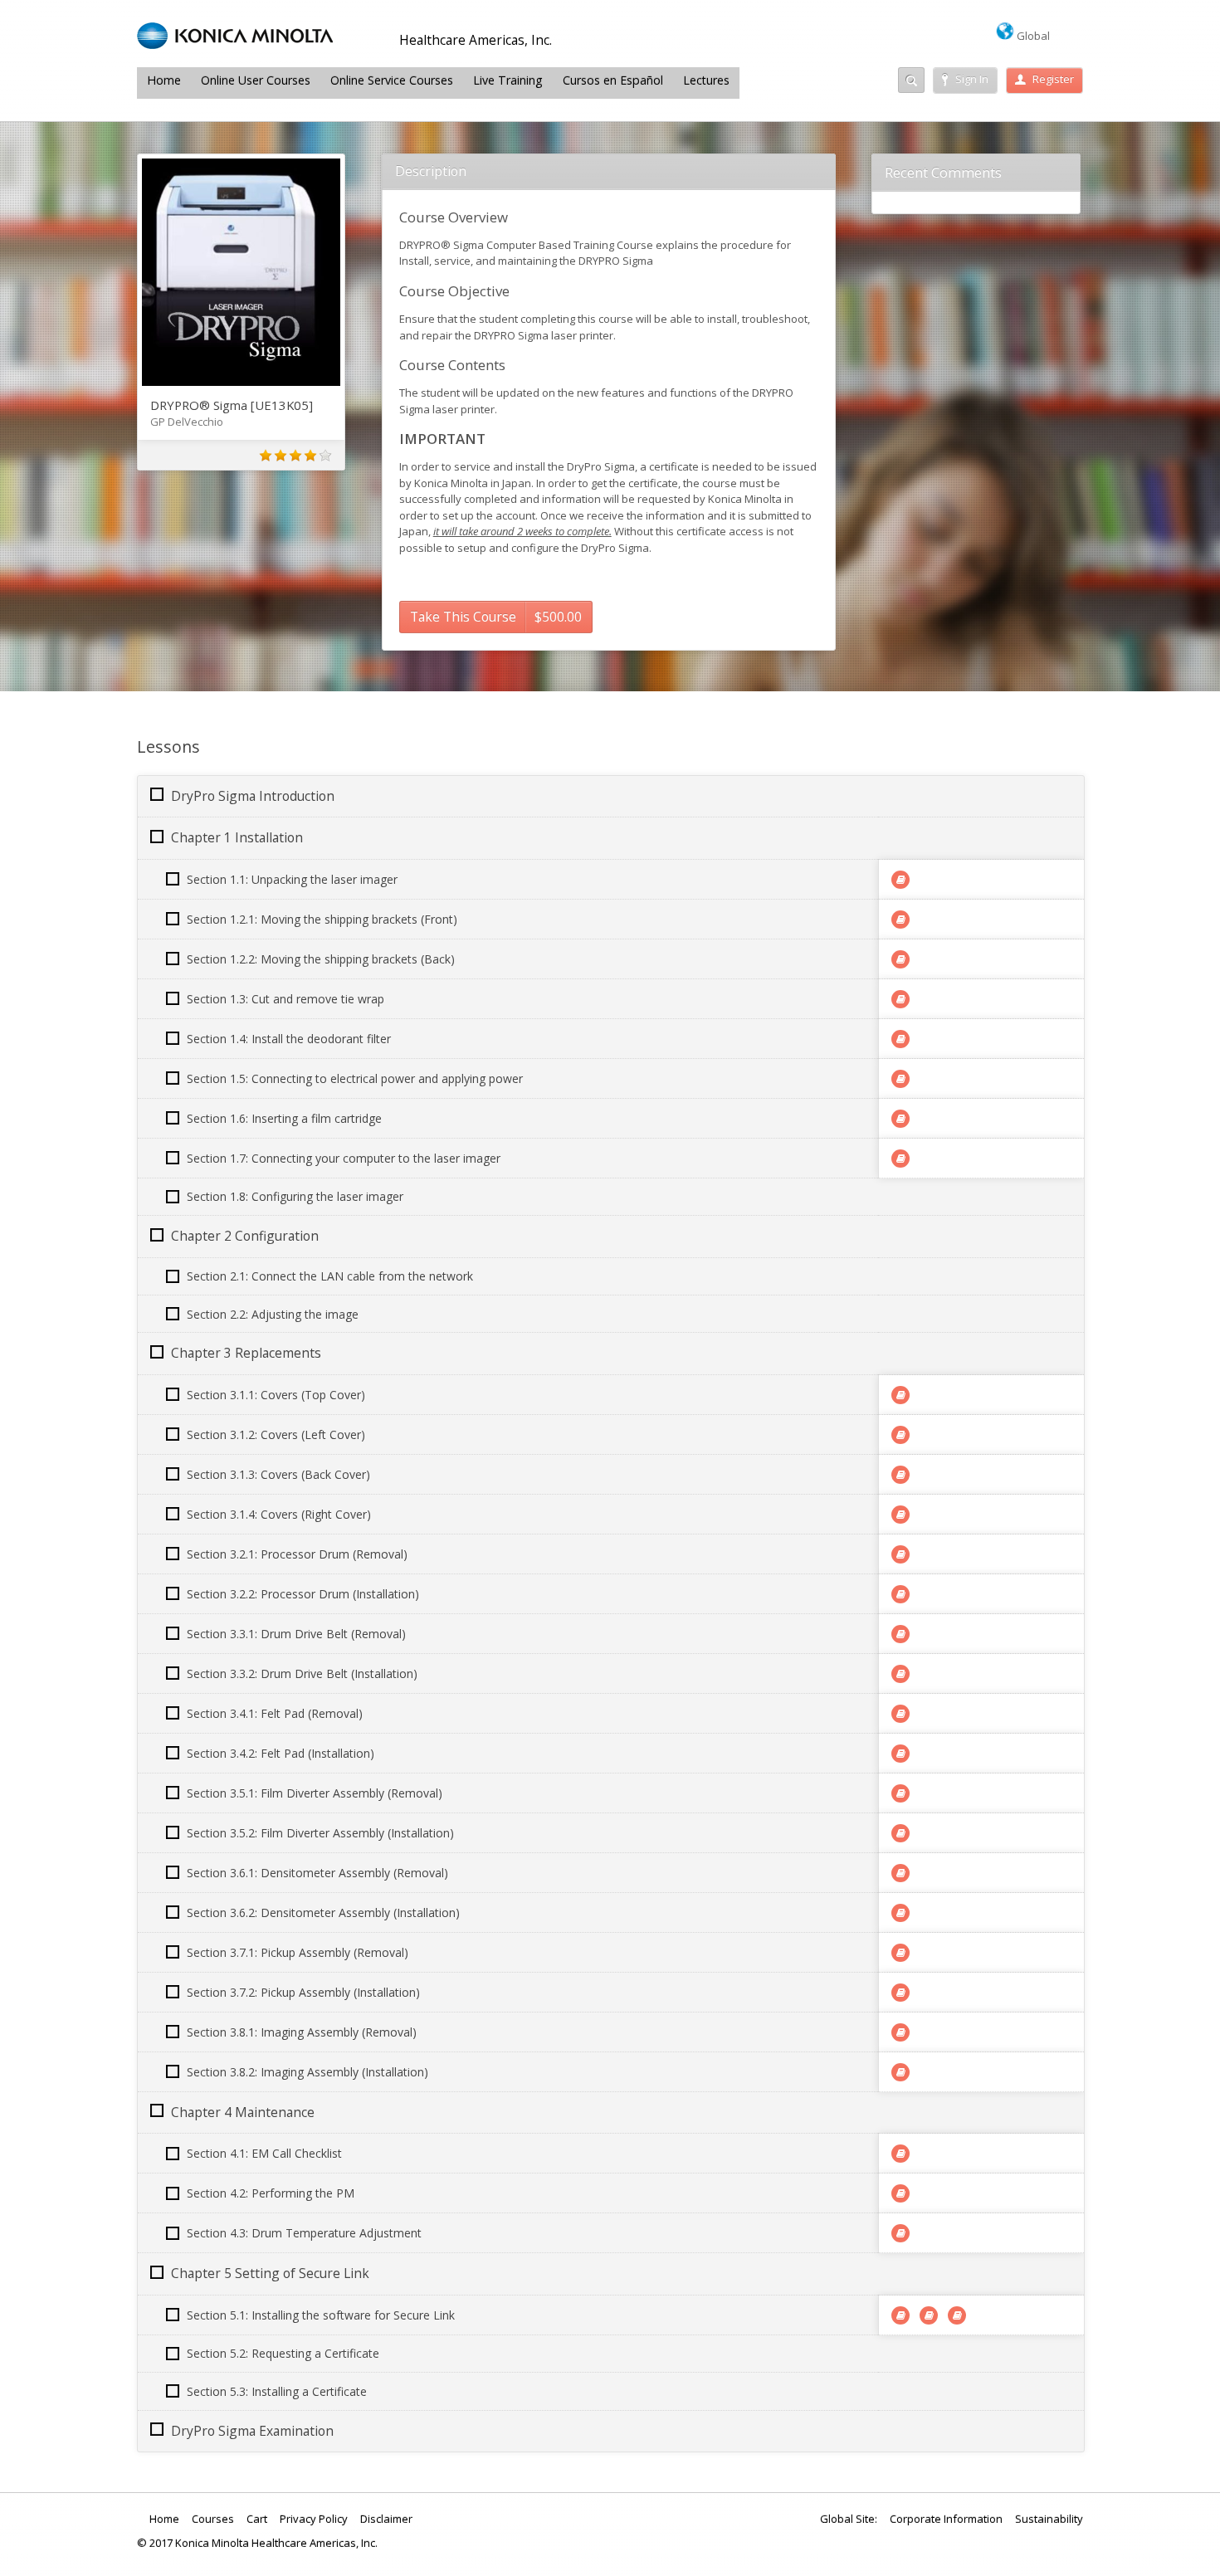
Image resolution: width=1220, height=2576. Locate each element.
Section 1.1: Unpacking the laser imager (292, 879)
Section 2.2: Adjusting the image (273, 1314)
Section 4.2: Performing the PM (271, 2193)
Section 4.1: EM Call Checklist (264, 2153)
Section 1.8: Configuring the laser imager (295, 1196)
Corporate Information (946, 2519)
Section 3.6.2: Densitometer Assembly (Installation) (323, 1912)
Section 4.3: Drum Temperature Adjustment (304, 2233)
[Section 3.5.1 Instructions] (900, 1793)
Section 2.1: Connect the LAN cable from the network (330, 1276)
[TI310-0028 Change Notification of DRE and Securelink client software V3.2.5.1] (957, 2315)
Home (164, 80)
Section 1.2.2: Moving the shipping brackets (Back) (321, 959)
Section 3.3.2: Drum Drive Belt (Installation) (302, 1673)
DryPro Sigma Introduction (253, 796)
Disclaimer (386, 2519)
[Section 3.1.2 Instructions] (900, 1435)
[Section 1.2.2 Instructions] (900, 959)
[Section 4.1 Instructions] (900, 2154)
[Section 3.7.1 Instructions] (900, 1953)
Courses (213, 2519)
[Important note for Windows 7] (900, 2315)
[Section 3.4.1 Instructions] (900, 1714)
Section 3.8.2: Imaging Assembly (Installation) (307, 2072)
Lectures (706, 80)
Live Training (508, 80)
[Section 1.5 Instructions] (900, 1079)
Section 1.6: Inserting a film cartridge (284, 1118)
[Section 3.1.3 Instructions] (900, 1475)
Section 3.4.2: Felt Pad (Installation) (281, 1753)
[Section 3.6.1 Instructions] (900, 1873)
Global (1032, 36)
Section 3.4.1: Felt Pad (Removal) (275, 1713)
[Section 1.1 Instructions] (900, 880)
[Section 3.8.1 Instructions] (900, 2032)
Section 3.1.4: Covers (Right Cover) (279, 1514)
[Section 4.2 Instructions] (900, 2193)
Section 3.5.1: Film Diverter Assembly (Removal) (315, 1793)
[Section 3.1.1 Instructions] (900, 1395)
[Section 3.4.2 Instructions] (900, 1754)
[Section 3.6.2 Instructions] (900, 1913)
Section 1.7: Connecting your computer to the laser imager (344, 1158)
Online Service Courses (392, 80)
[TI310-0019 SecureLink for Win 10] (929, 2315)
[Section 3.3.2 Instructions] (900, 1674)
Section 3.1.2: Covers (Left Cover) (276, 1434)
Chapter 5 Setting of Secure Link (270, 2273)
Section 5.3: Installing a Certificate (277, 2391)
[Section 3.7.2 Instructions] (900, 1993)
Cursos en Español (613, 80)
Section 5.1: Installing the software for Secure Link (321, 2315)
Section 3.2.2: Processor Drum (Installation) (303, 1594)
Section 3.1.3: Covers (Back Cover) (278, 1474)
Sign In (972, 79)
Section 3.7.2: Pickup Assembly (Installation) (303, 1992)
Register (1053, 79)
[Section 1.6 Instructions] (900, 1119)
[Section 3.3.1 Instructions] (900, 1634)
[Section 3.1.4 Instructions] (900, 1515)
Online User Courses (256, 80)
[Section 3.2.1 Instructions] (900, 1554)
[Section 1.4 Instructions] (900, 1039)
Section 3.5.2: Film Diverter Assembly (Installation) (320, 1833)
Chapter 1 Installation (237, 837)
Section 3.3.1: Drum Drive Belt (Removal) (296, 1634)
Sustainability (1049, 2519)
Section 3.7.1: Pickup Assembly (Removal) (298, 1952)
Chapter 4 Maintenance (243, 2112)
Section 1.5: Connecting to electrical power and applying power (355, 1078)
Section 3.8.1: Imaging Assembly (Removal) (302, 2032)
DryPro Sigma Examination (252, 2431)
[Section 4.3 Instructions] (900, 2233)
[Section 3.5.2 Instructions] (900, 1833)
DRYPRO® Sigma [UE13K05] (232, 405)
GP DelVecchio (187, 422)
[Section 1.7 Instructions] (900, 1159)
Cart (257, 2519)
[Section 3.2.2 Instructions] (900, 1594)
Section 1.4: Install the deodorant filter (289, 1039)
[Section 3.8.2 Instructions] (900, 2072)
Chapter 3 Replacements (246, 1353)
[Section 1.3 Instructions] (900, 999)
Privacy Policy (314, 2519)
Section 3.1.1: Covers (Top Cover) (276, 1395)
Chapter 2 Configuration (245, 1236)
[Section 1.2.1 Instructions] (900, 920)
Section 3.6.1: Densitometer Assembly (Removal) (317, 1873)
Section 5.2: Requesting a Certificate (283, 2353)
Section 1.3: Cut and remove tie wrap (285, 999)
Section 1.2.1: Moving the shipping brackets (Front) (322, 919)
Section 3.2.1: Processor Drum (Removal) (297, 1554)
